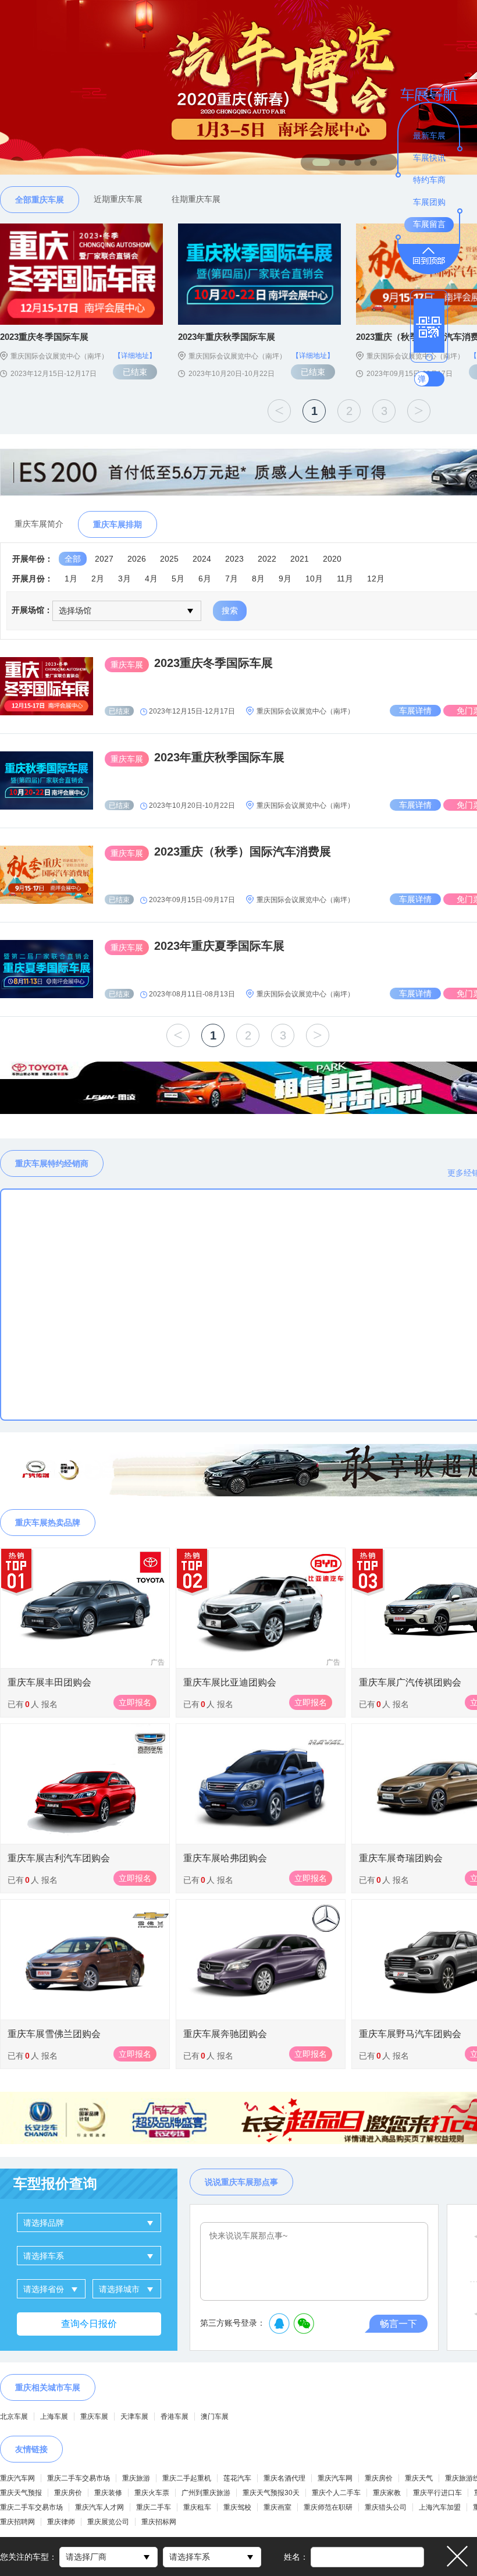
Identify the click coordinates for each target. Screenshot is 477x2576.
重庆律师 (61, 2522)
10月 (314, 579)
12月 (376, 579)
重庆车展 (94, 2417)
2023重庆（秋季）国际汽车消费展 (243, 851)
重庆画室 (277, 2507)
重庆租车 (197, 2507)
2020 (332, 559)
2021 (300, 559)
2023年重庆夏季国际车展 (219, 946)
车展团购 (429, 202)
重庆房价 (379, 2478)
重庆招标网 (159, 2522)
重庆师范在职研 (328, 2507)
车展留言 (429, 224)
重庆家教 (387, 2493)
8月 (258, 579)
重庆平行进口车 (437, 2493)
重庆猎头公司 (386, 2507)
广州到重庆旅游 (206, 2493)
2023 (234, 559)
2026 (137, 559)
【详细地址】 (135, 356)
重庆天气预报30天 (271, 2493)
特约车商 (429, 180)
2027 (104, 559)
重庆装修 (108, 2493)
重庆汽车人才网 (99, 2507)
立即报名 (135, 1702)
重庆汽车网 (17, 2478)
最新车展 (429, 136)
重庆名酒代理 (284, 2478)
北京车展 (14, 2417)
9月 (285, 579)
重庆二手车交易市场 (79, 2478)
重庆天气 (419, 2478)
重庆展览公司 (108, 2522)
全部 (73, 559)
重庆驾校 (237, 2507)
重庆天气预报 (21, 2493)
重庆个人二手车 (336, 2493)
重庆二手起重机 (187, 2478)
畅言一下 (398, 2324)
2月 (98, 579)
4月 (151, 579)
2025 (169, 559)
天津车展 (134, 2417)
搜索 (230, 611)
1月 (71, 579)
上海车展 (54, 2417)
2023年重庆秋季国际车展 (219, 757)
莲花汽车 (237, 2478)
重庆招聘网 (17, 2522)
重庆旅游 (136, 2478)
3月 (124, 579)
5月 (178, 579)
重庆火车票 (152, 2493)
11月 (345, 579)
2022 (267, 559)
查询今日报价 (89, 2324)
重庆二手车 (154, 2507)
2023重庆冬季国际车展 (213, 663)
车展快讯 (429, 158)
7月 (232, 579)
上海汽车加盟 (440, 2507)
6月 (205, 579)
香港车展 (175, 2417)
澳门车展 (215, 2417)
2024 (202, 559)
